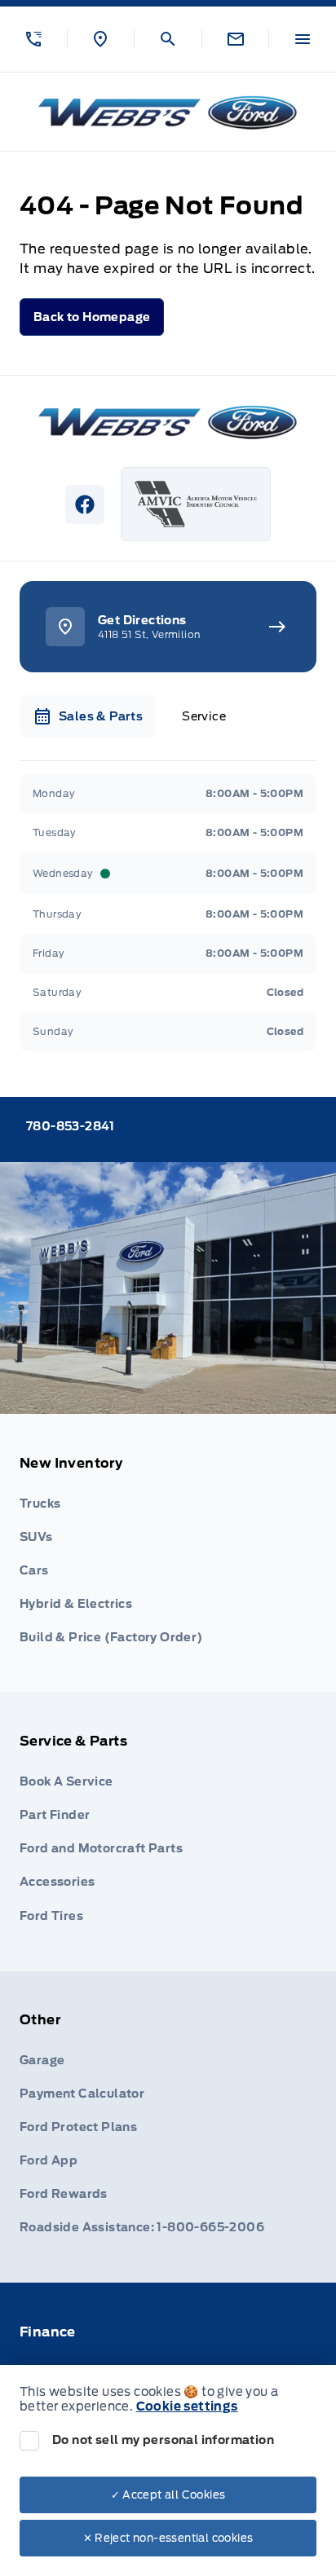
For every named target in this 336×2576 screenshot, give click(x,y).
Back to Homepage (92, 317)
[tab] (88, 716)
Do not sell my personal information (163, 2440)
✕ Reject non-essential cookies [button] (168, 2538)
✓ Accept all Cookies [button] (168, 2495)
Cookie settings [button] (187, 2406)
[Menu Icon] (303, 39)
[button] (33, 39)
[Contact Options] (235, 39)
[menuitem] (168, 1553)
